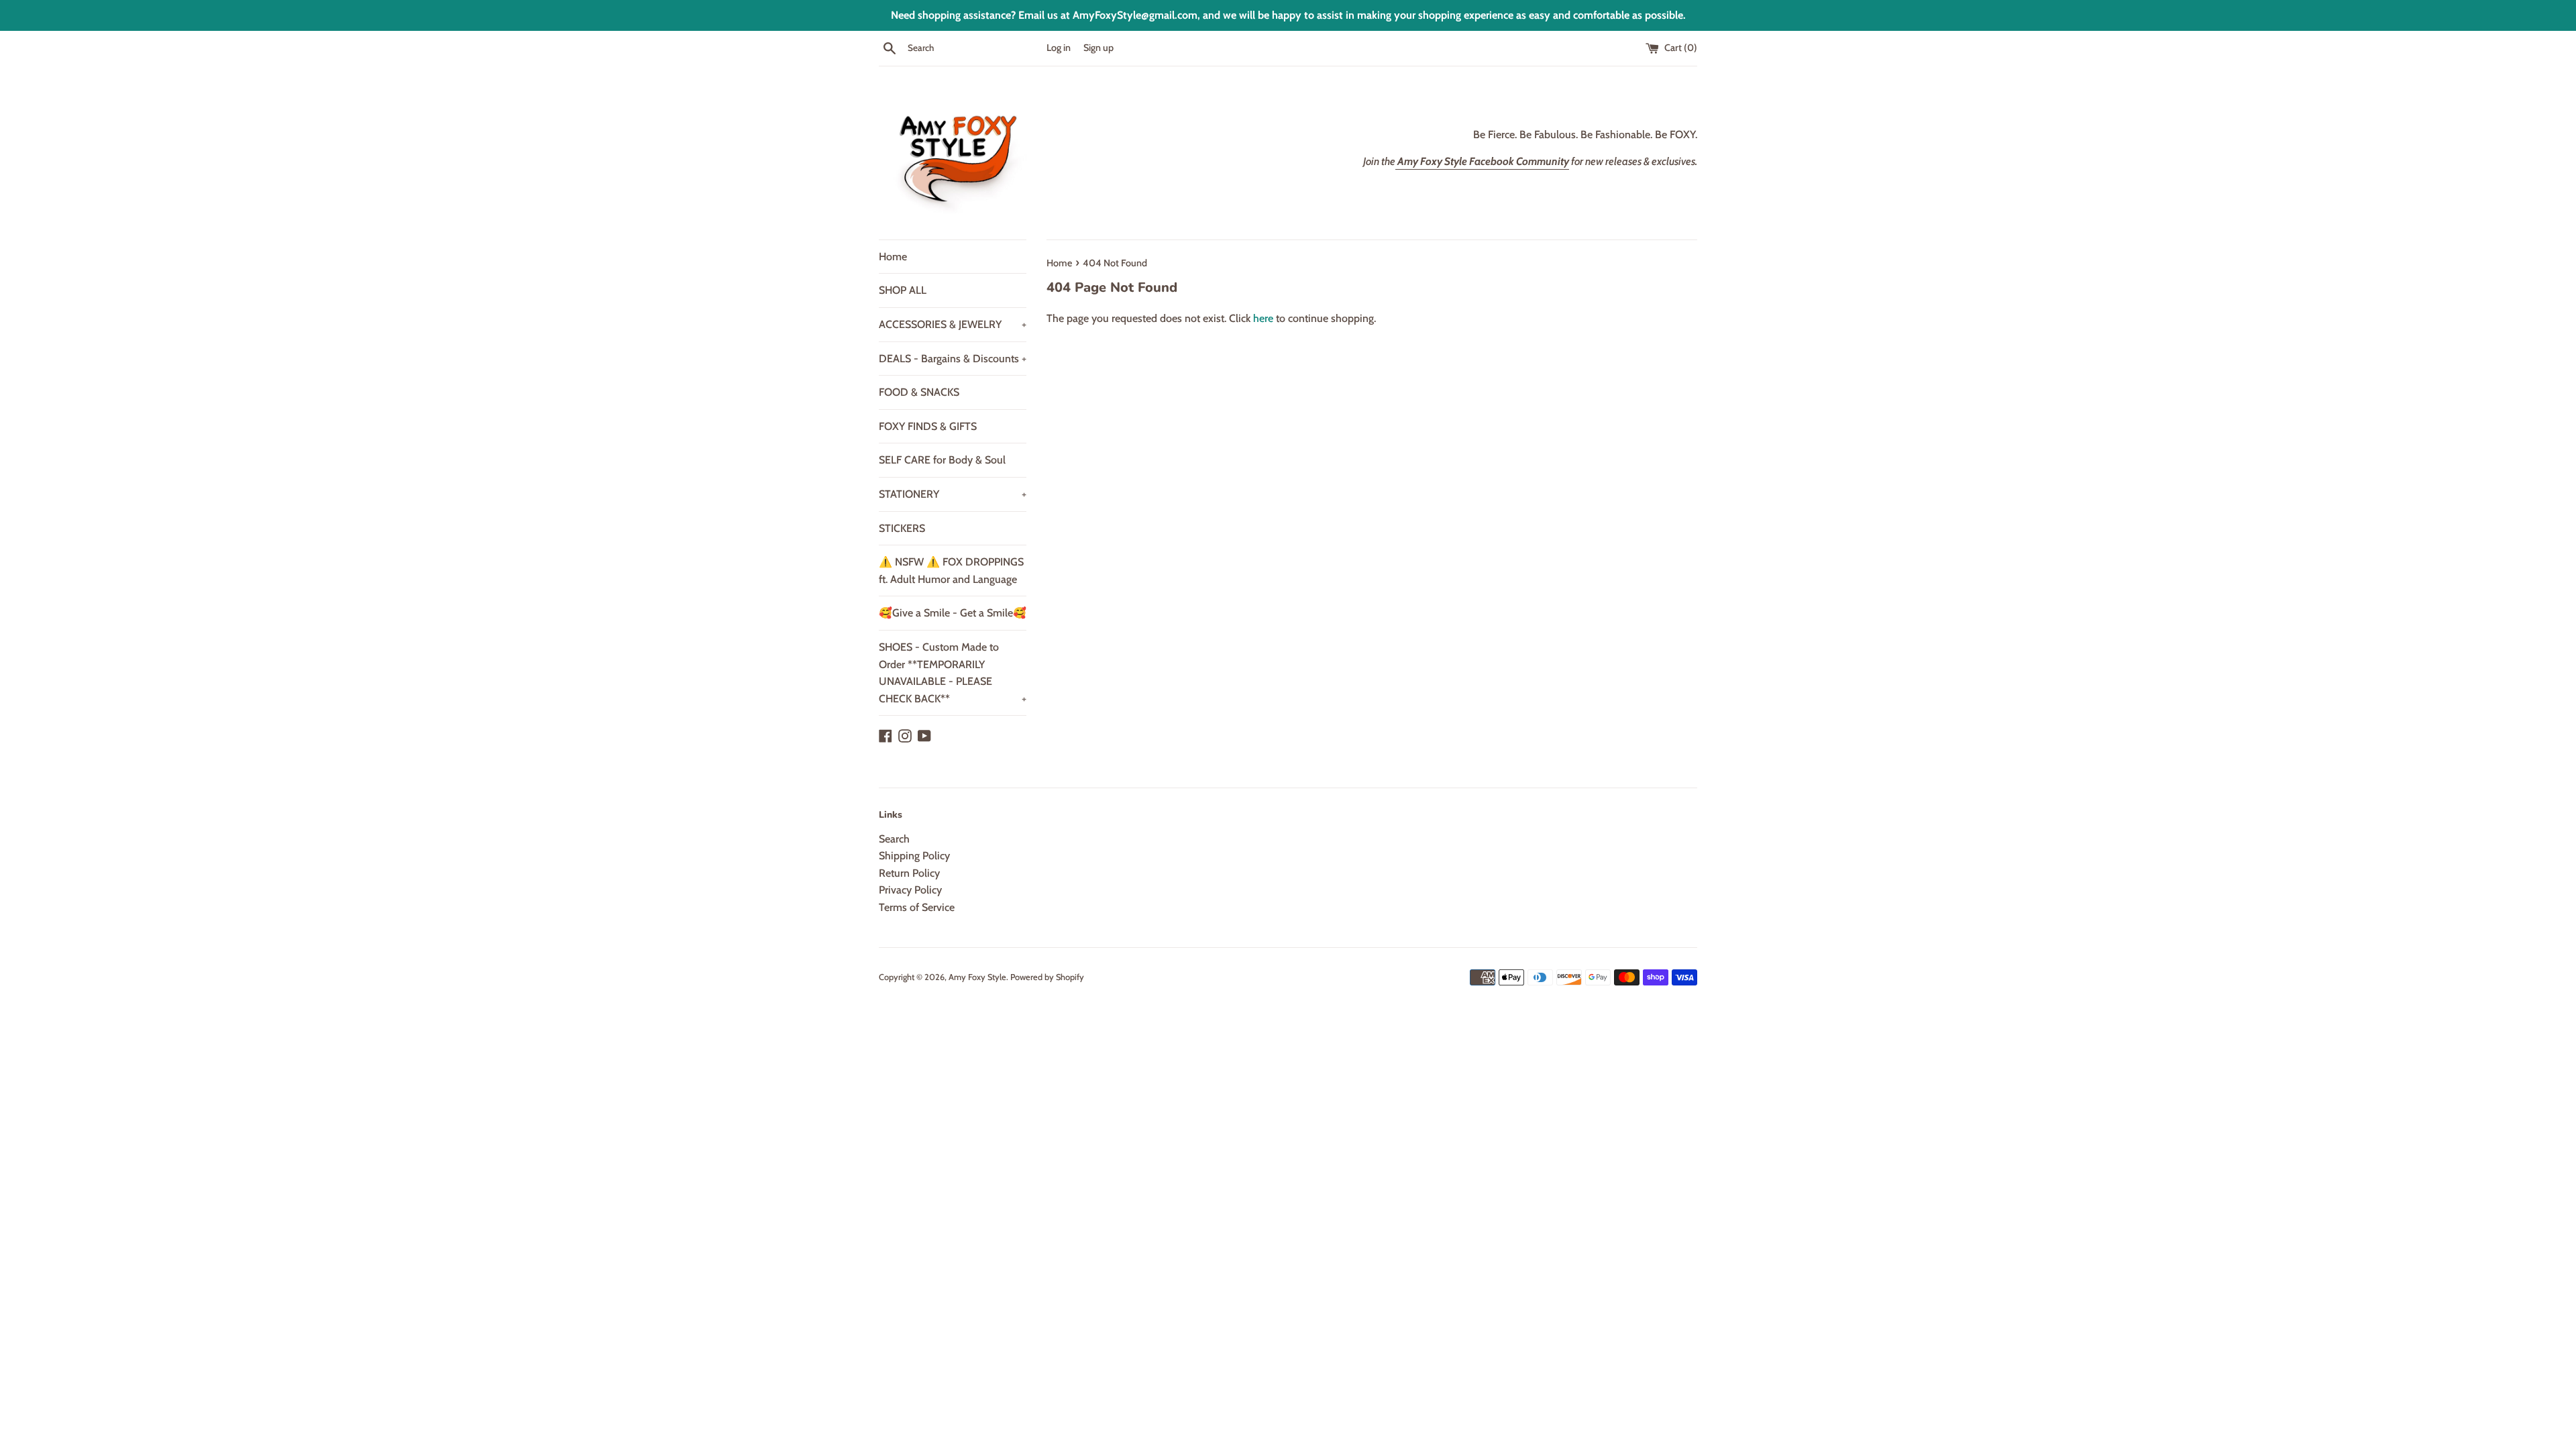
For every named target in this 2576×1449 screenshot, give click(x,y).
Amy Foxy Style (977, 977)
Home (893, 257)
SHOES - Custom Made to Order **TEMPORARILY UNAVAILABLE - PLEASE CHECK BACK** (953, 673)
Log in (1059, 48)
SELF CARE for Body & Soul (942, 460)
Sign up (1098, 48)
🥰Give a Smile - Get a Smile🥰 (953, 613)
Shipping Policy (914, 856)
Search (894, 839)
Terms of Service (917, 907)
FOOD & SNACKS (919, 392)
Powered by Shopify (1047, 977)
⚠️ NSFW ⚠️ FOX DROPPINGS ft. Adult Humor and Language (951, 571)
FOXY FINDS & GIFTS (928, 426)
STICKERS (902, 528)
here (1263, 318)
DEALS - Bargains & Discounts (953, 359)
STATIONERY (953, 494)
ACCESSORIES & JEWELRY (953, 324)
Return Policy (909, 873)
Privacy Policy (910, 890)
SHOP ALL (903, 290)
